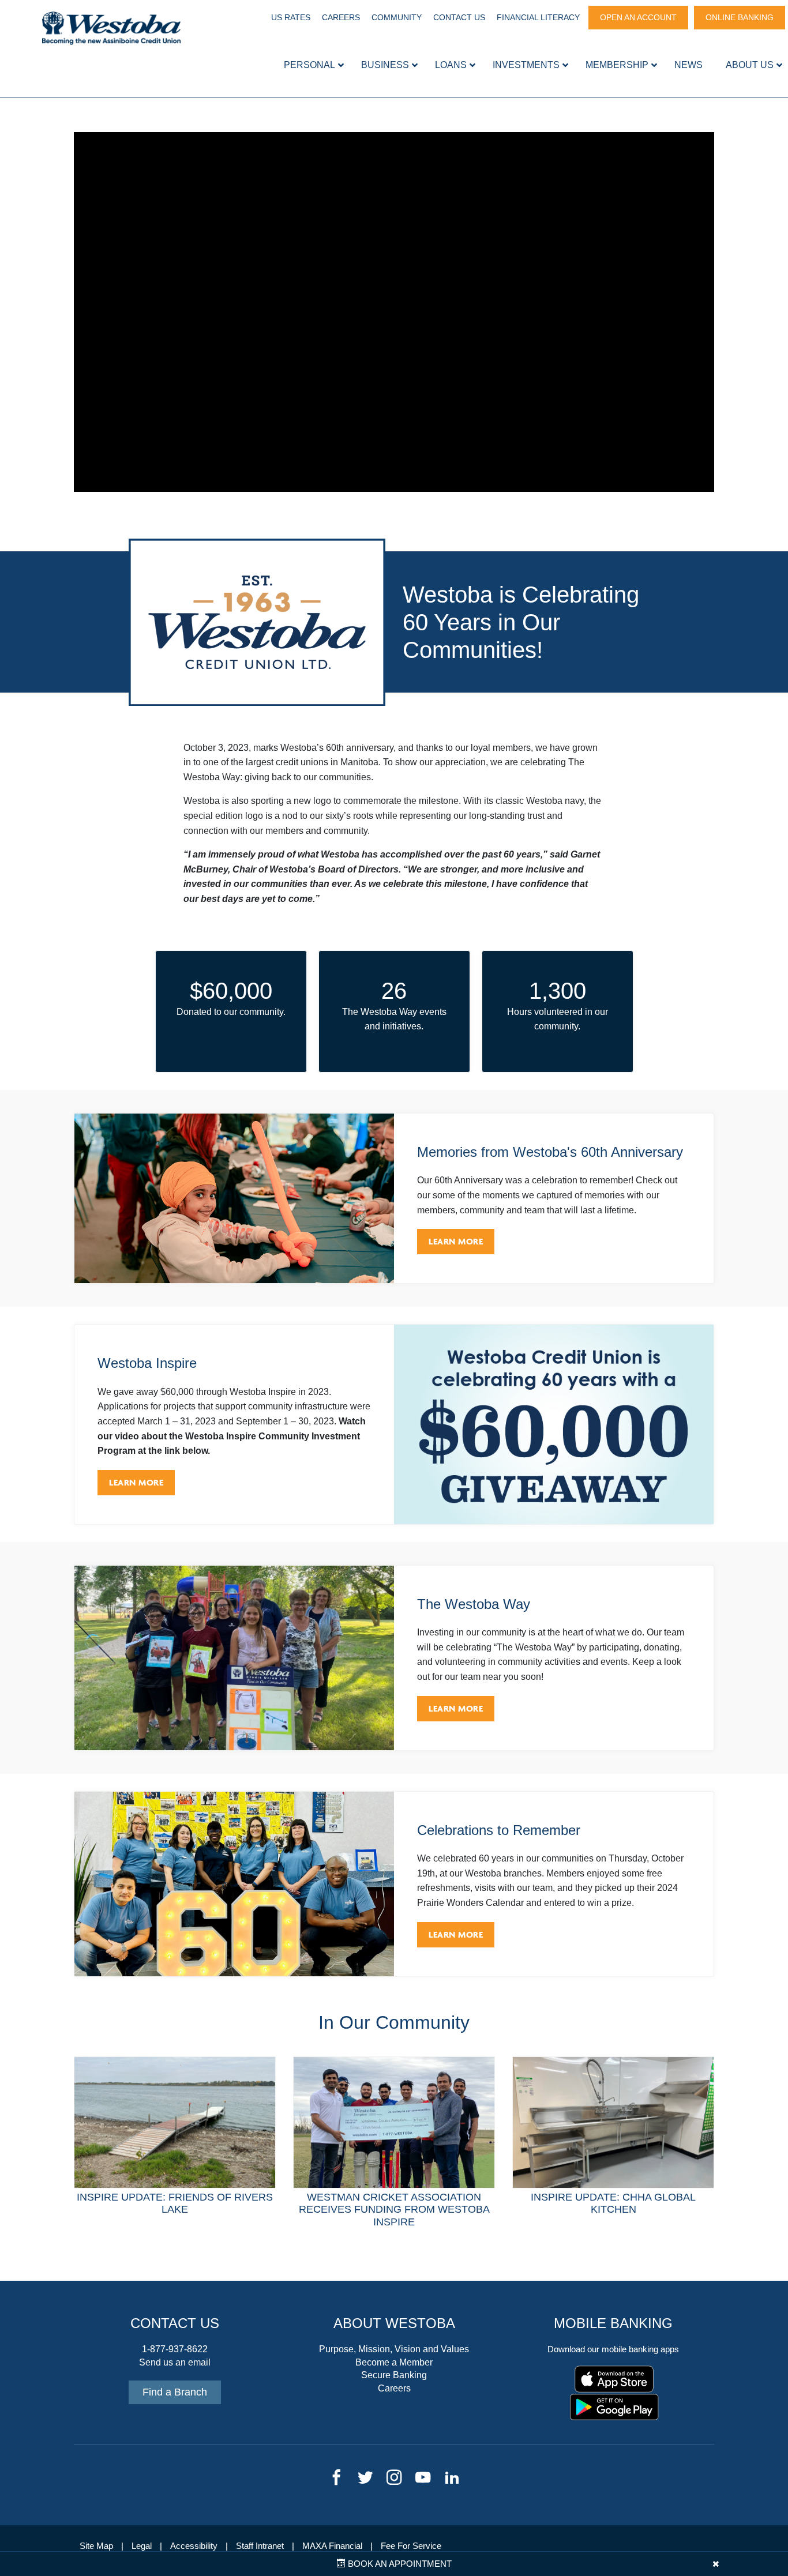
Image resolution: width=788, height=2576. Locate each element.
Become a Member (394, 2362)
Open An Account (638, 17)
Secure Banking (394, 2375)
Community (397, 17)
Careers (341, 17)
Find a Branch (175, 2392)
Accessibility (194, 2546)
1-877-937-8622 (175, 2349)
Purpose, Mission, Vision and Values (394, 2349)
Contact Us (459, 17)
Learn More (456, 1241)
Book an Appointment (399, 2564)
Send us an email (175, 2362)
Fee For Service (411, 2546)
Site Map (96, 2546)
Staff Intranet (260, 2546)
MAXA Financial (332, 2546)
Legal (142, 2546)
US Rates (291, 17)
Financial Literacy (538, 17)
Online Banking (740, 17)
